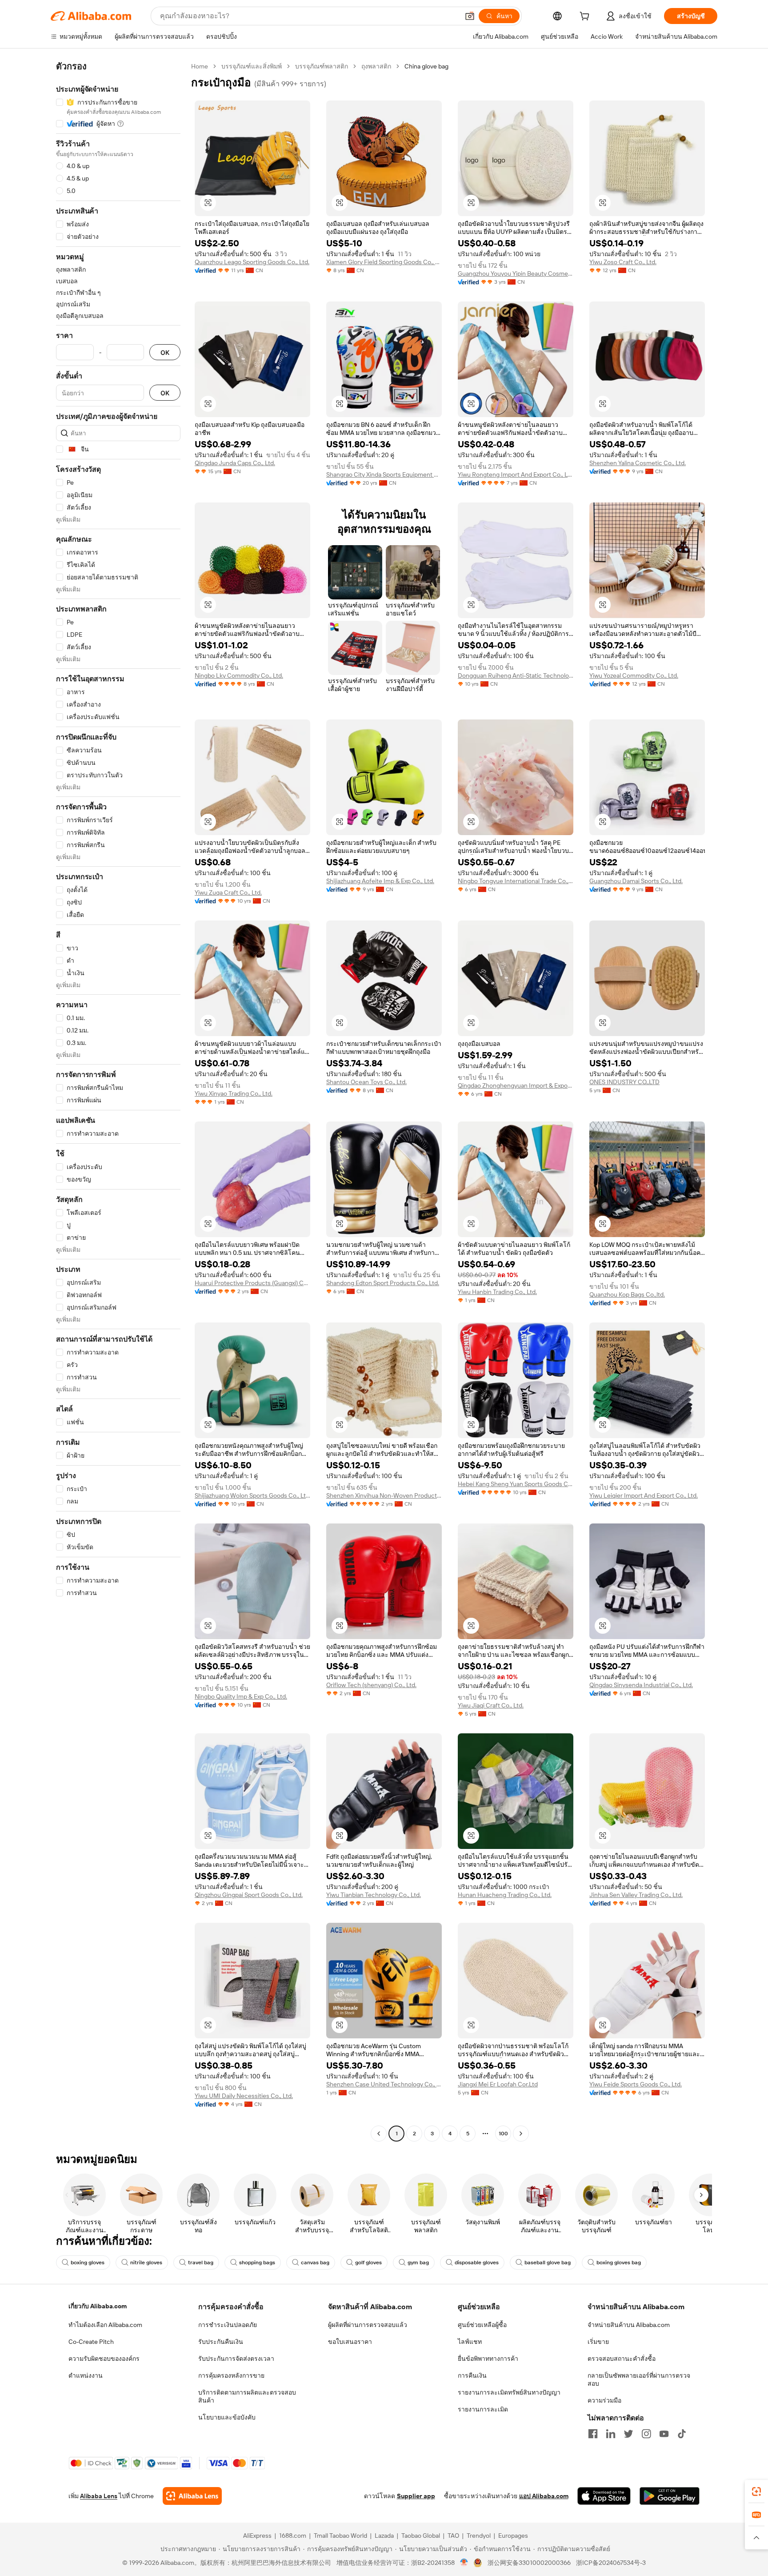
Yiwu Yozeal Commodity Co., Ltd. (634, 675)
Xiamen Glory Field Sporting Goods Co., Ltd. (384, 262)
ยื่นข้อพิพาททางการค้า (488, 2359)
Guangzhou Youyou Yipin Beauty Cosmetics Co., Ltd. (516, 273)
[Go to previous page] (379, 2134)
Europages (513, 2536)
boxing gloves (88, 2263)
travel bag (201, 2263)
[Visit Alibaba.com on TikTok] (682, 2434)
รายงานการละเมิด (483, 2409)
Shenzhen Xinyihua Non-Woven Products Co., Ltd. (384, 1495)
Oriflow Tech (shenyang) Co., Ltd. (371, 1685)
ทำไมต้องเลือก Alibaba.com (105, 2325)
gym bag (418, 2263)
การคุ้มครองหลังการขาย (231, 2375)
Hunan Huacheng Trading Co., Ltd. (505, 1895)
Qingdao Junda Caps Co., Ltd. (235, 463)
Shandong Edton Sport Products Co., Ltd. (383, 1283)
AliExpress (257, 2536)
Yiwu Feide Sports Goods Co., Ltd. (636, 2084)
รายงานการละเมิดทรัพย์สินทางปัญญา (509, 2392)
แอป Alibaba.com (544, 2496)
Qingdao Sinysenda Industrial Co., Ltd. (641, 1685)
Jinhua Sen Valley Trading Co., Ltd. (636, 1895)
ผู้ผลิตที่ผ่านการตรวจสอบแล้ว (368, 2325)
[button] (470, 16)
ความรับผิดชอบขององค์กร (104, 2359)
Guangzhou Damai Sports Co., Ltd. (636, 881)
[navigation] (118, 1101)
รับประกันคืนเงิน (221, 2342)
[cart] (586, 17)
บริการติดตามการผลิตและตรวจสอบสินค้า (247, 2396)
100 (503, 2134)
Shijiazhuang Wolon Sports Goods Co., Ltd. (252, 1495)
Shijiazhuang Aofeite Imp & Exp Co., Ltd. (380, 881)
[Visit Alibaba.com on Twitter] (628, 2434)
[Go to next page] (521, 2134)
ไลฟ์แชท (470, 2342)
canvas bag (315, 2263)
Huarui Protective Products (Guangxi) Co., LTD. (252, 1283)
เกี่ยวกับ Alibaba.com (98, 2306)
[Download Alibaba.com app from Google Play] (670, 2496)
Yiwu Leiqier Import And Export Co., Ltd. (644, 1495)
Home (200, 66)
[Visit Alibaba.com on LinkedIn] (611, 2434)
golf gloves (368, 2263)
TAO (453, 2536)
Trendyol (479, 2536)
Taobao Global (421, 2536)
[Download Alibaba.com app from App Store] (604, 2496)
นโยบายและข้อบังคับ (227, 2417)
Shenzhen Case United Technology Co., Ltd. (384, 2084)
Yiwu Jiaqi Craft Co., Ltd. (491, 1705)
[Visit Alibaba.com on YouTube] (664, 2434)
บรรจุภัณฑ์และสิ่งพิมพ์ (252, 66)
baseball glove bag (548, 2263)
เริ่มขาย (598, 2342)
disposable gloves (477, 2263)
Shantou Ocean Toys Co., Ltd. (366, 1082)
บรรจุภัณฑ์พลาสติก (322, 66)
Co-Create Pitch (91, 2342)
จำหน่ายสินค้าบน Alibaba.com (629, 2325)
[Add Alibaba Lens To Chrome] (192, 2496)
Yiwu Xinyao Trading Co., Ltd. (234, 1093)
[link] (756, 2492)
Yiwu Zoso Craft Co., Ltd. (623, 262)
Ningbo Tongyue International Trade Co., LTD (516, 881)
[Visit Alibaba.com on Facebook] (593, 2434)
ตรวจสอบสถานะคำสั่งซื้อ (622, 2359)
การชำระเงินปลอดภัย (228, 2325)
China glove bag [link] (426, 66)
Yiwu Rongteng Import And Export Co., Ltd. (516, 474)
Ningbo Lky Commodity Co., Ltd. (239, 675)
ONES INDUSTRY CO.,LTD (624, 1082)
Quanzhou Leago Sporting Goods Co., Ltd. (252, 262)
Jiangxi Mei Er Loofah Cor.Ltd (498, 2084)
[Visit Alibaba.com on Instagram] (646, 2434)
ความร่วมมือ (604, 2400)
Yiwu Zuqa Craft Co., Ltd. (228, 892)
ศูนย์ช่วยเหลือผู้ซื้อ (482, 2325)
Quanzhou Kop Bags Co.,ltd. (627, 1294)
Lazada (384, 2536)
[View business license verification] (464, 2563)
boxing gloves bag (619, 2263)
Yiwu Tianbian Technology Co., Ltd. (374, 1895)
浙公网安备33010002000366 (529, 2563)
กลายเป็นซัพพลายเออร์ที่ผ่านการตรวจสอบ (639, 2379)
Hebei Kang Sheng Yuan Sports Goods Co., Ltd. (516, 1484)
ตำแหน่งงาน (86, 2375)
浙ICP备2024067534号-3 (611, 2563)
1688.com (293, 2536)
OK (165, 352)
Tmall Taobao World (340, 2536)
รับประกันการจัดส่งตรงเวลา (236, 2359)
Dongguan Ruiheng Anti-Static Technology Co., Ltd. (516, 675)
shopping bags (257, 2263)
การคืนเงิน (472, 2375)
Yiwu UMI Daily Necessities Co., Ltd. (244, 2096)
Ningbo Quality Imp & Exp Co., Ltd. (241, 1696)
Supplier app (416, 2496)
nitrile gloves (146, 2263)
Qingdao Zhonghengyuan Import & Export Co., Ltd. (516, 1085)
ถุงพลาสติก (376, 66)
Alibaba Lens (99, 2496)
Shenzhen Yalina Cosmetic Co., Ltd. (638, 463)
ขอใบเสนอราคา (350, 2342)
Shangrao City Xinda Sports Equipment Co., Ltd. (384, 474)
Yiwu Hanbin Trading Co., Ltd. (497, 1292)
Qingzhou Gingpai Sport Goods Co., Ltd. (249, 1895)
